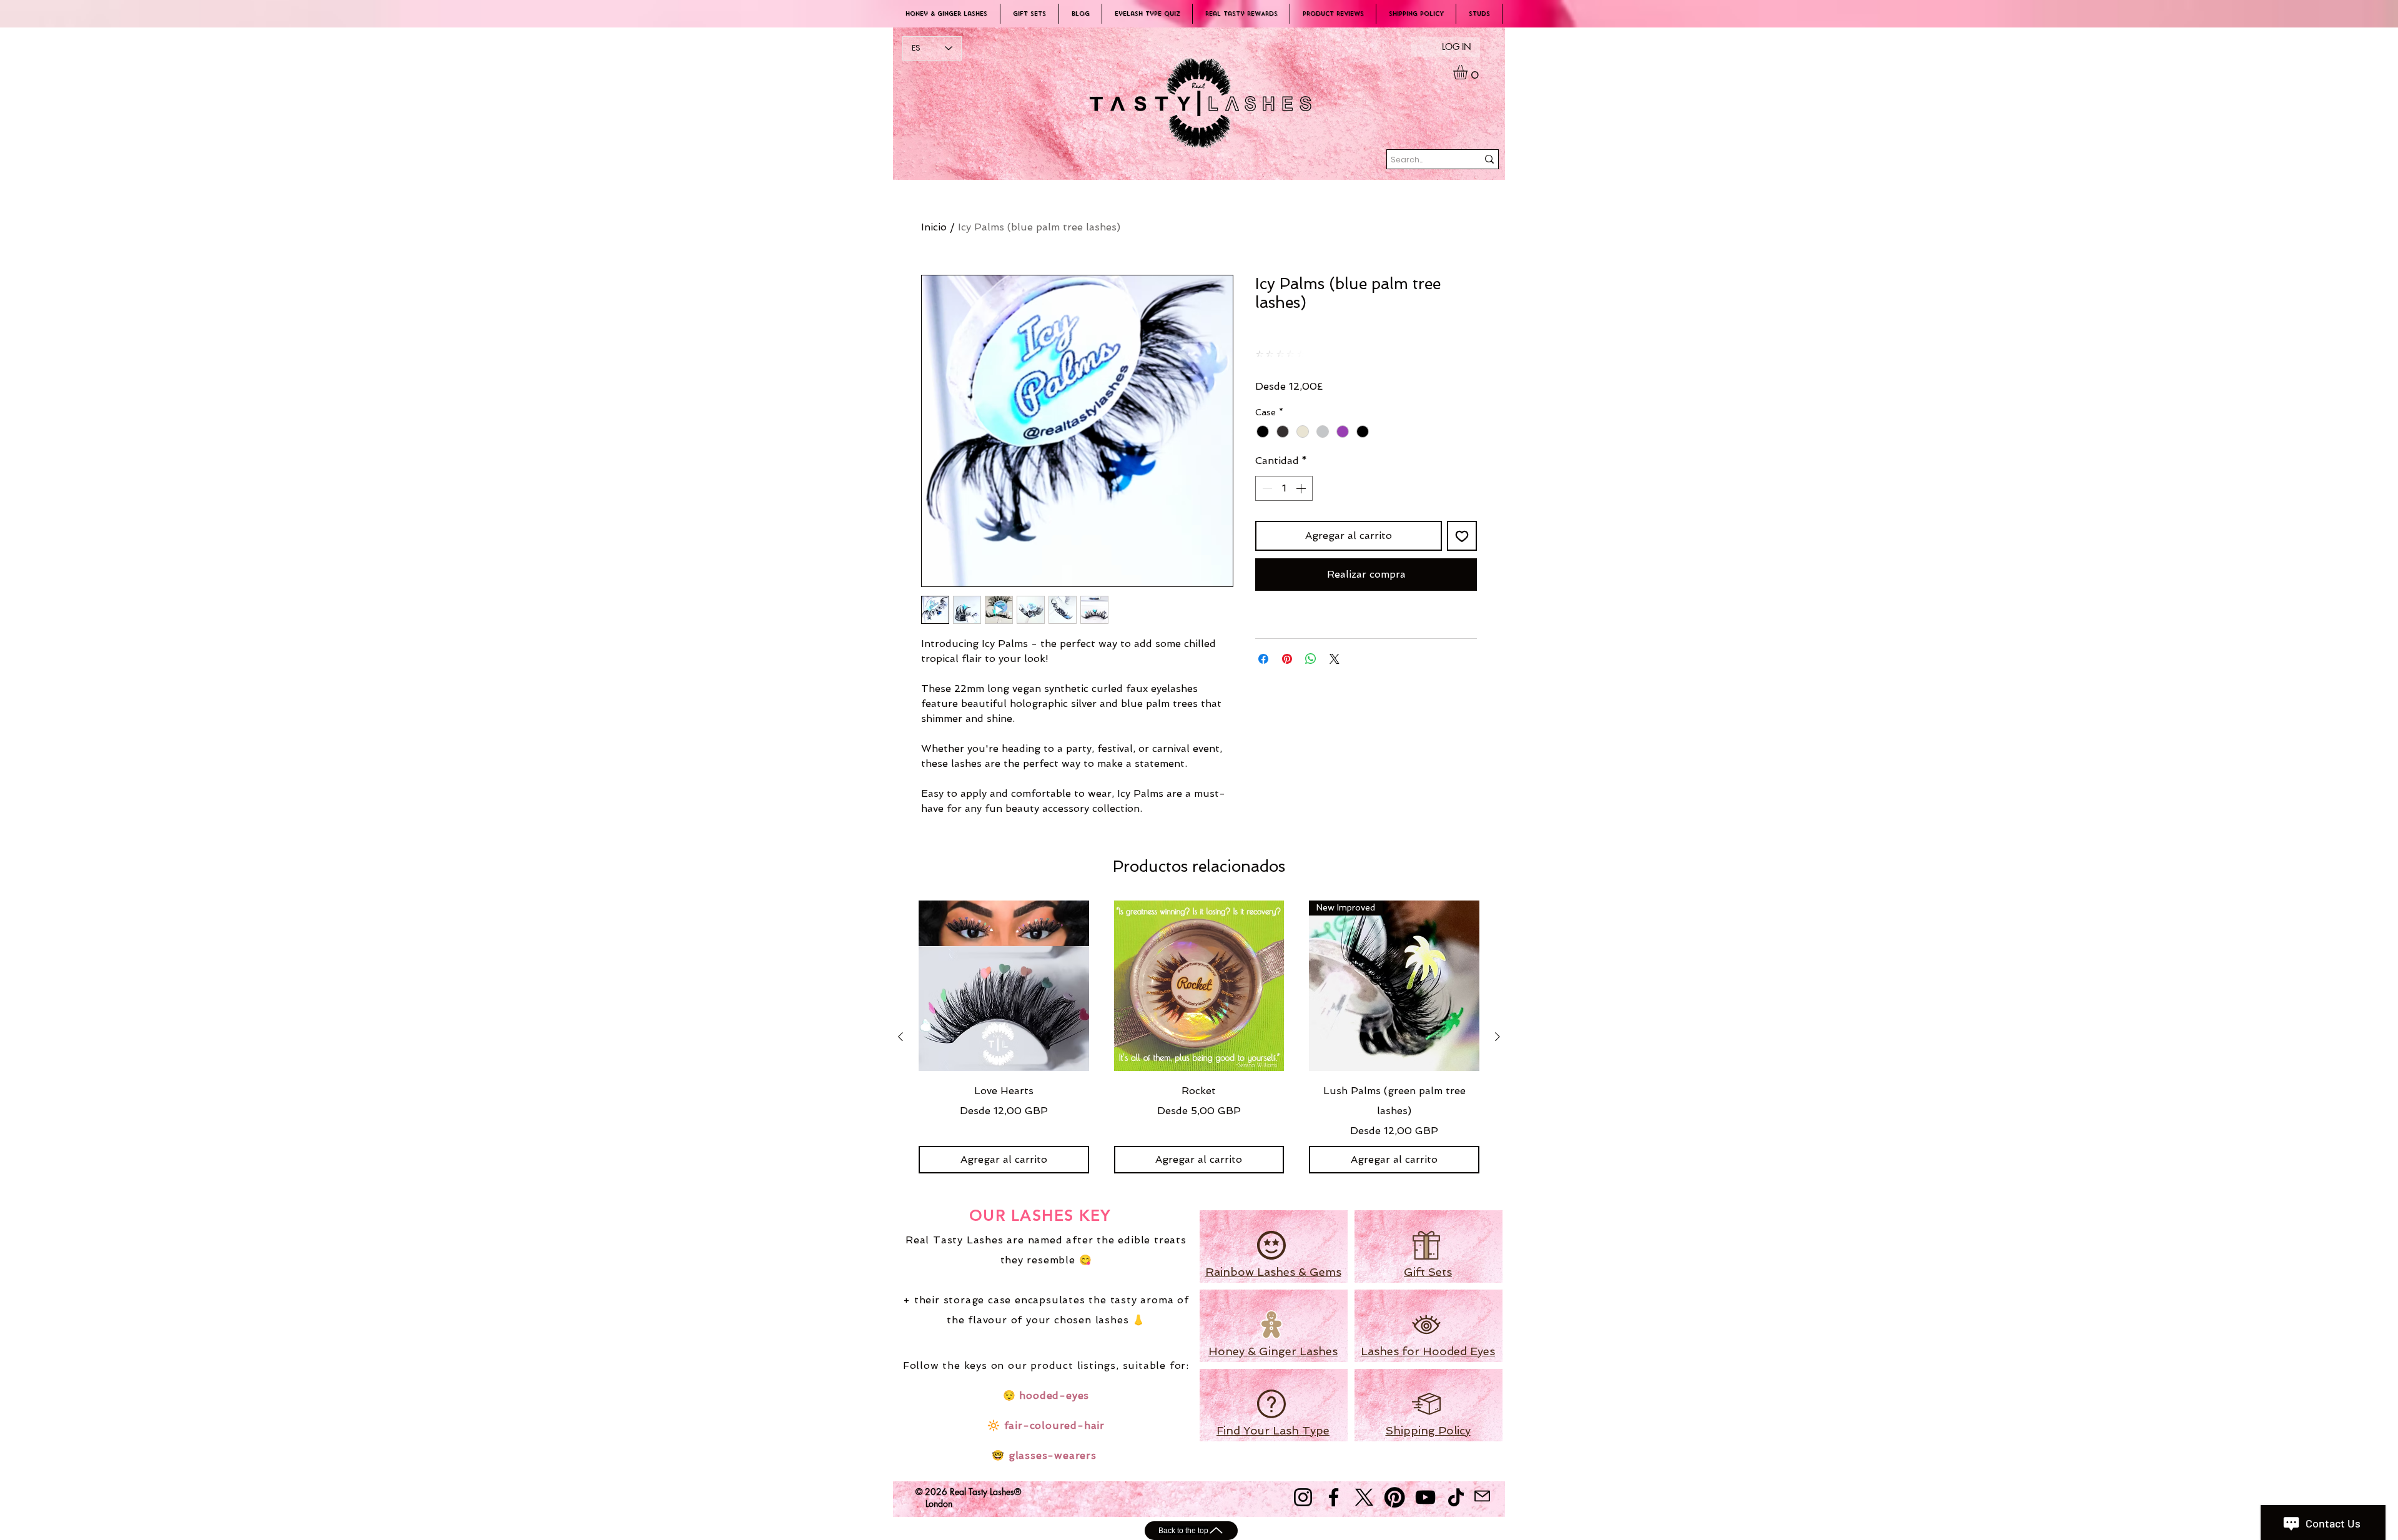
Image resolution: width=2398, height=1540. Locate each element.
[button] (1469, 72)
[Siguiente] (1498, 1037)
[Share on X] (1335, 659)
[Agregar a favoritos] (1462, 536)
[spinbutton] (1284, 488)
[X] (1364, 1497)
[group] (1199, 1037)
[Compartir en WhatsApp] (1311, 659)
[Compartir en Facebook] (1263, 659)
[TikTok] (1456, 1497)
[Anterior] (900, 1037)
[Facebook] (1334, 1497)
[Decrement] (1266, 488)
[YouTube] (1425, 1497)
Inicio (934, 227)
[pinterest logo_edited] (1395, 1497)
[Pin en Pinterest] (1287, 659)
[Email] (1482, 1496)
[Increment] (1302, 488)
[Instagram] (1303, 1497)
